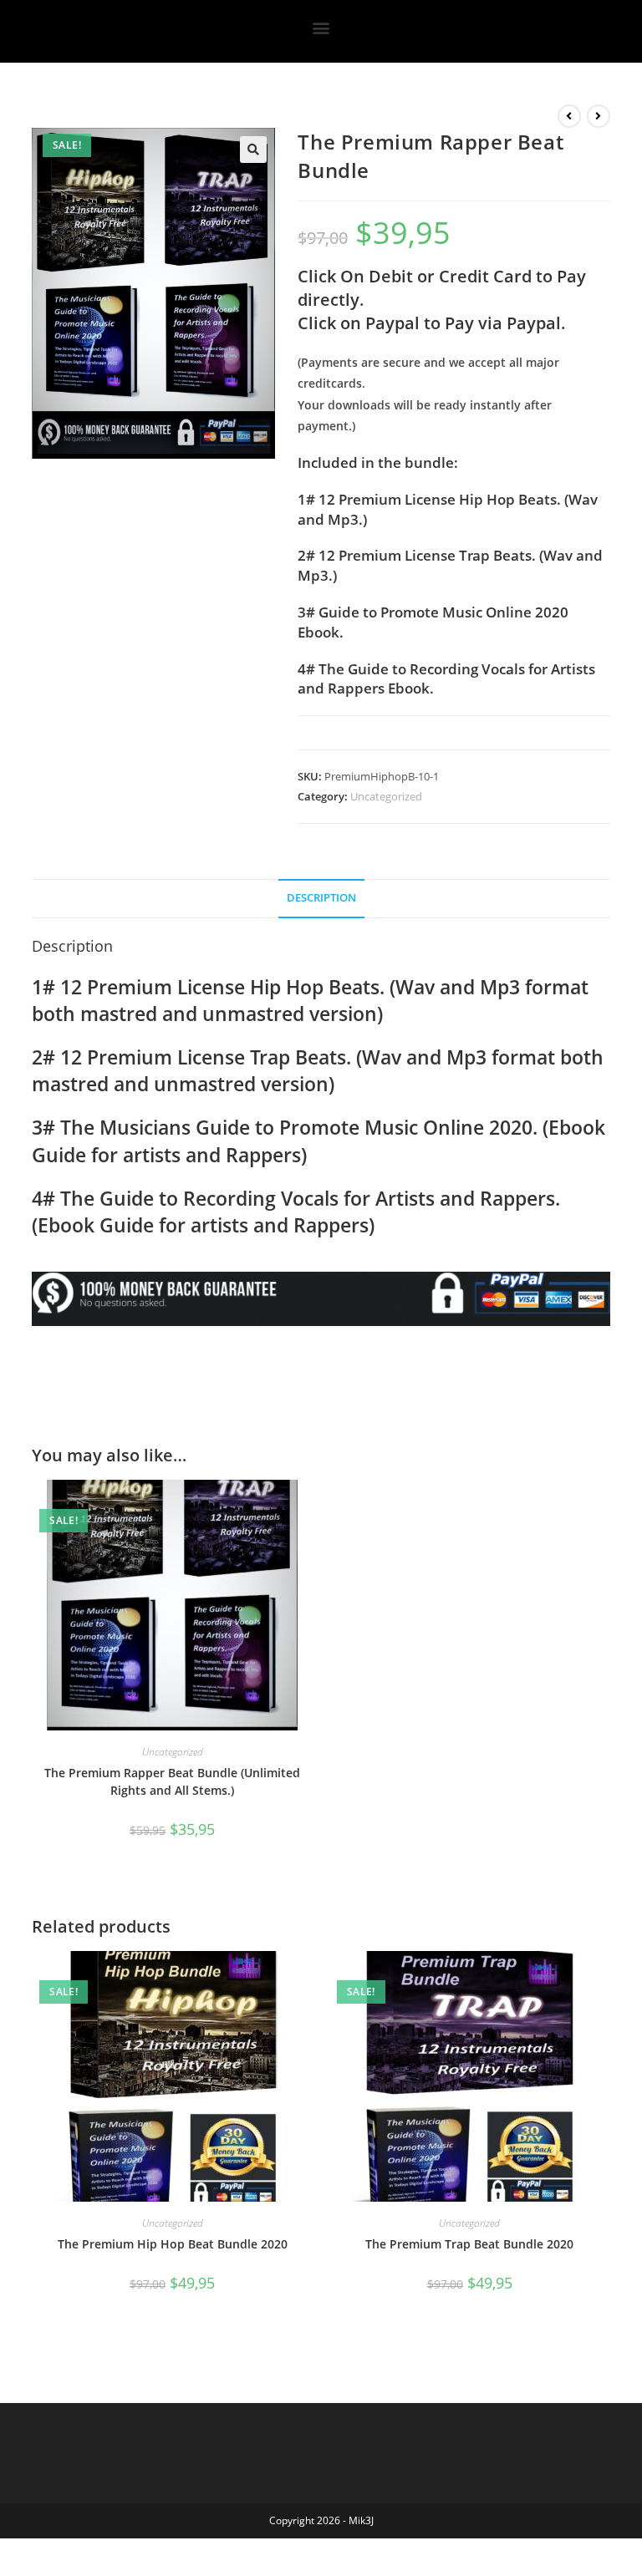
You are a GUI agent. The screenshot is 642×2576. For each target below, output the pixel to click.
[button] (321, 27)
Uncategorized (386, 796)
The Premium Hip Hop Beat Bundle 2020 (173, 2244)
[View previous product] (569, 116)
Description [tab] (321, 898)
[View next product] (599, 116)
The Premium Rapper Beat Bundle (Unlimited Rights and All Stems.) (172, 1781)
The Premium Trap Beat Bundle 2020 (469, 2244)
